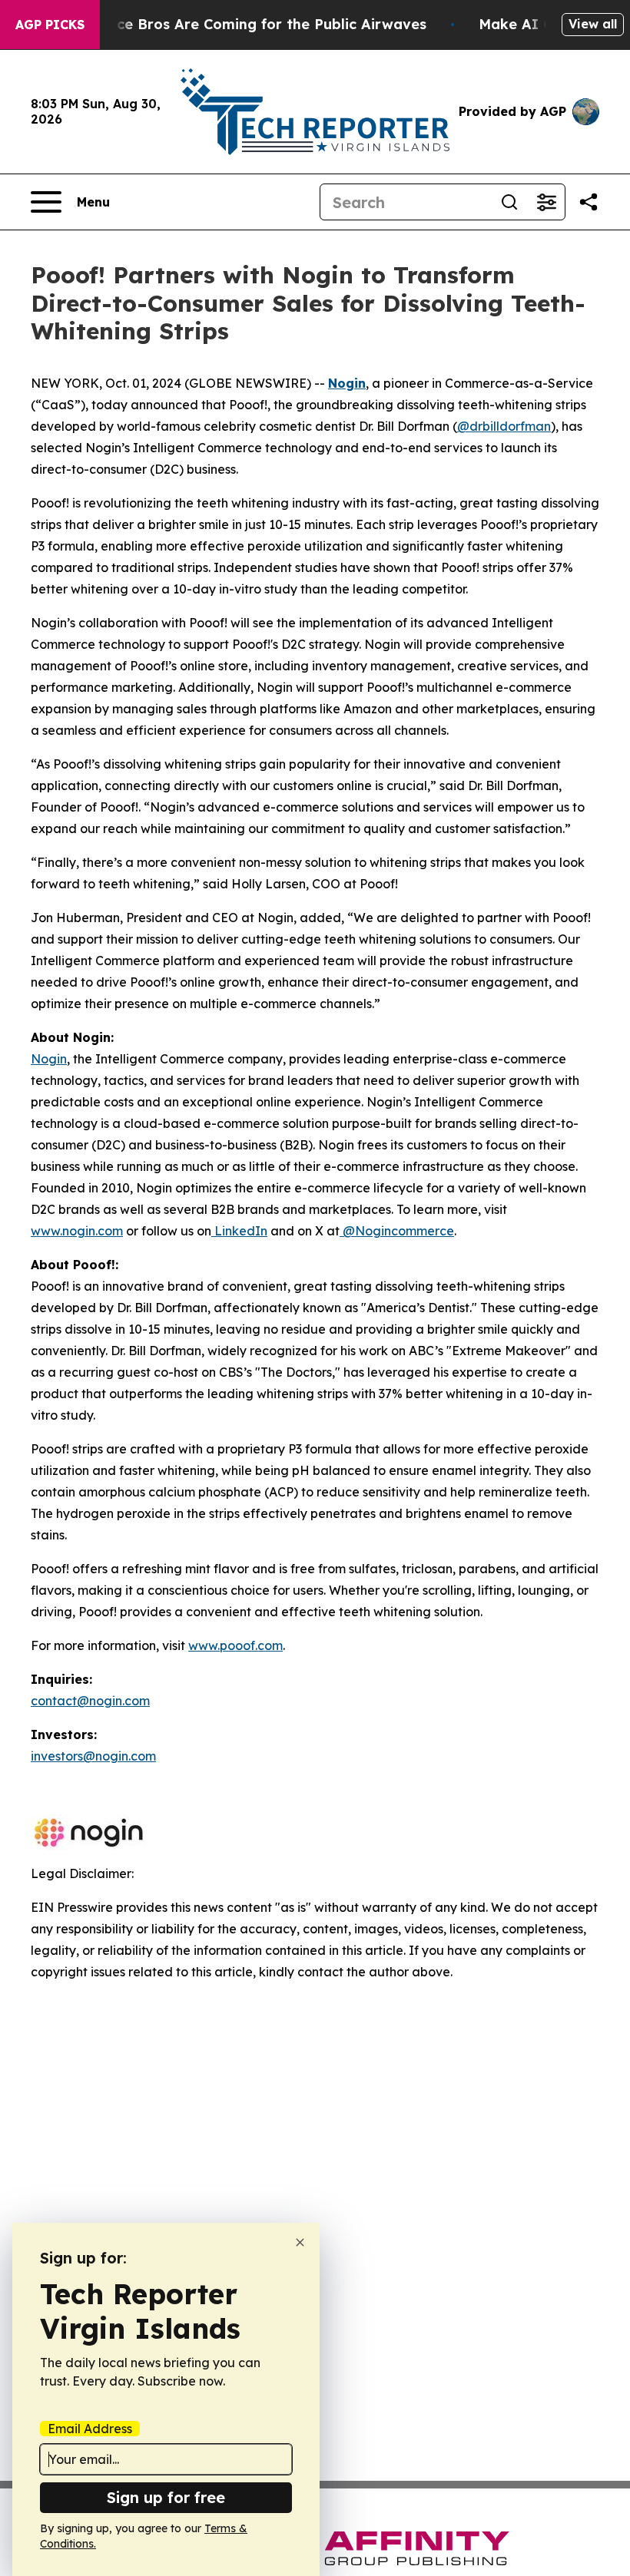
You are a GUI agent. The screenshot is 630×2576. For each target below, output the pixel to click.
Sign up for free (166, 2497)
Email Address (90, 2429)
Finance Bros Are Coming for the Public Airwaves (252, 24)
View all (593, 24)
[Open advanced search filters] (546, 202)
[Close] (300, 2242)
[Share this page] (589, 202)
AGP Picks (50, 25)
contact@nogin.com (90, 1701)
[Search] (509, 202)
